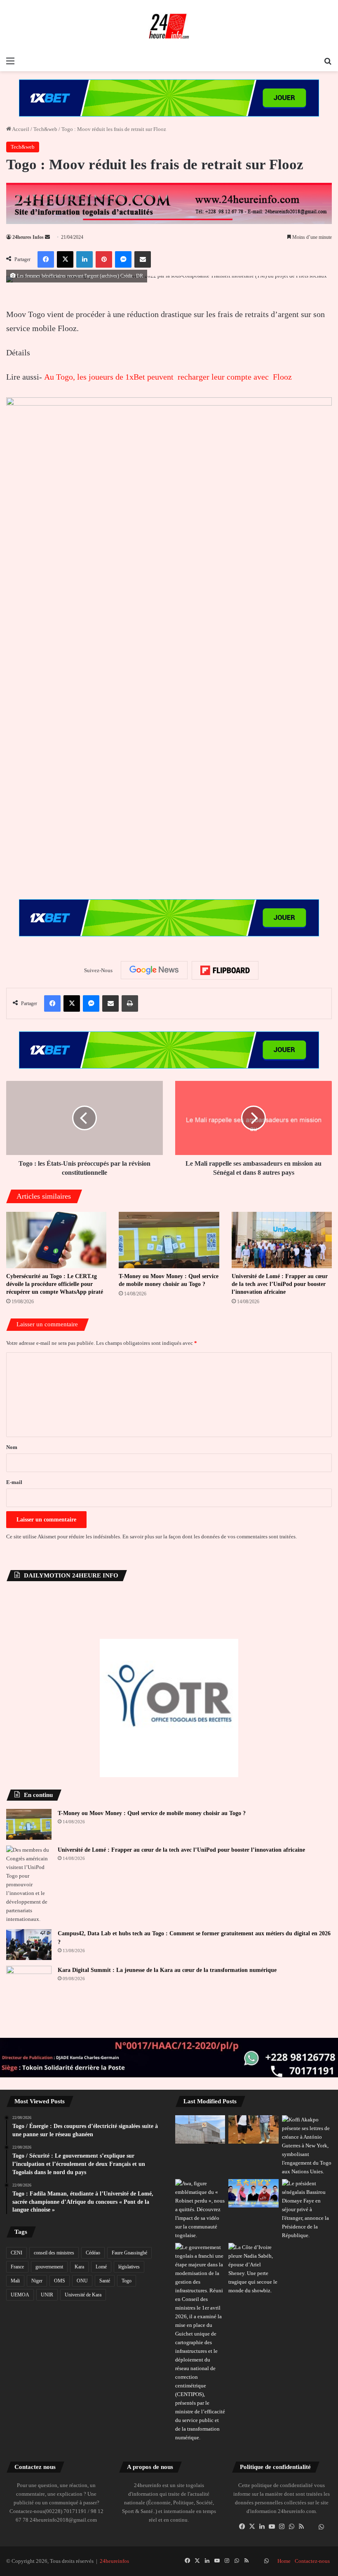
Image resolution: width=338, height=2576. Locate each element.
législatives (129, 2267)
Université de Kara (83, 2295)
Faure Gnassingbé (129, 2253)
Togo (127, 2281)
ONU (82, 2281)
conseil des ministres (54, 2253)
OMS (60, 2281)
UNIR (47, 2295)
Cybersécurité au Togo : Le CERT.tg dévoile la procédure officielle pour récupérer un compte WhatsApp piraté (55, 1284)
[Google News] (154, 970)
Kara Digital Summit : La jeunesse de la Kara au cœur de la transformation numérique (167, 1970)
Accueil (20, 129)
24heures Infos (28, 237)
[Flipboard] (225, 971)
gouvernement (49, 2267)
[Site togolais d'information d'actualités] (169, 26)
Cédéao (93, 2253)
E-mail (14, 1482)
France (17, 2267)
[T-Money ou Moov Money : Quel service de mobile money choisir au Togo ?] (169, 1240)
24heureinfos (114, 2561)
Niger (37, 2281)
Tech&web (45, 129)
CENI (16, 2253)
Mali (15, 2281)
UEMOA (20, 2295)
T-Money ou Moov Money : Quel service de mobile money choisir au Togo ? (152, 1813)
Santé (105, 2281)
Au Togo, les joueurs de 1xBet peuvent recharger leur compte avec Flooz (168, 377)
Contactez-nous (312, 2561)
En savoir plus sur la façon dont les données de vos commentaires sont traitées (209, 1536)
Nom (12, 1447)
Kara (79, 2267)
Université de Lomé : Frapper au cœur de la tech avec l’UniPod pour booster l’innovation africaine (280, 1284)
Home (284, 2561)
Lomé (101, 2267)
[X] (252, 2527)
